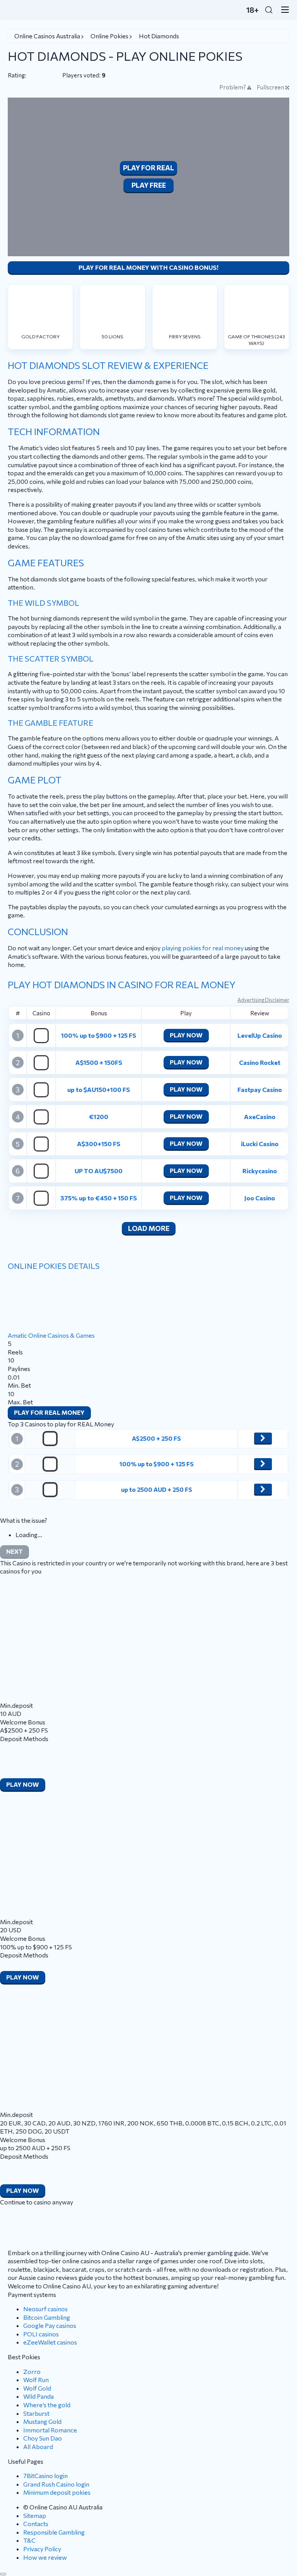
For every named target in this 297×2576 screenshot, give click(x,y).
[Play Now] (263, 1438)
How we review (45, 2557)
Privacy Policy (42, 2549)
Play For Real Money (49, 1412)
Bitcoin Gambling (47, 2317)
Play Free (149, 185)
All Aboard (38, 2447)
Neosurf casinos (45, 2309)
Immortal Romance (50, 2430)
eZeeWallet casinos (50, 2342)
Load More (149, 1228)
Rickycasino (260, 1171)
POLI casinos (41, 2334)
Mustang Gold (42, 2421)
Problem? (233, 87)
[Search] (269, 10)
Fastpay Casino (260, 1089)
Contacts (36, 2524)
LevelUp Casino (260, 1035)
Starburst (36, 2413)
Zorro (32, 2371)
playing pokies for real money (203, 948)
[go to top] (3, 2574)
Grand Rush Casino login (56, 2484)
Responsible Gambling (54, 2532)
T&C (29, 2540)
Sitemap (35, 2515)
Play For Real (148, 168)
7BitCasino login (45, 2476)
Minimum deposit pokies (57, 2492)
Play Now (186, 1035)
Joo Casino (260, 1198)
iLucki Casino (260, 1144)
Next (15, 1551)
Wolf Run (36, 2380)
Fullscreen (271, 87)
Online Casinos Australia (47, 36)
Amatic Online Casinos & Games (51, 1335)
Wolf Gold (37, 2388)
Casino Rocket (260, 1062)
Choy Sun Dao (43, 2438)
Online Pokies (109, 36)
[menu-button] (283, 10)
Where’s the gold (47, 2405)
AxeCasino (260, 1117)
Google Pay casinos (50, 2325)
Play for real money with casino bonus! (148, 267)
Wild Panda (38, 2396)
